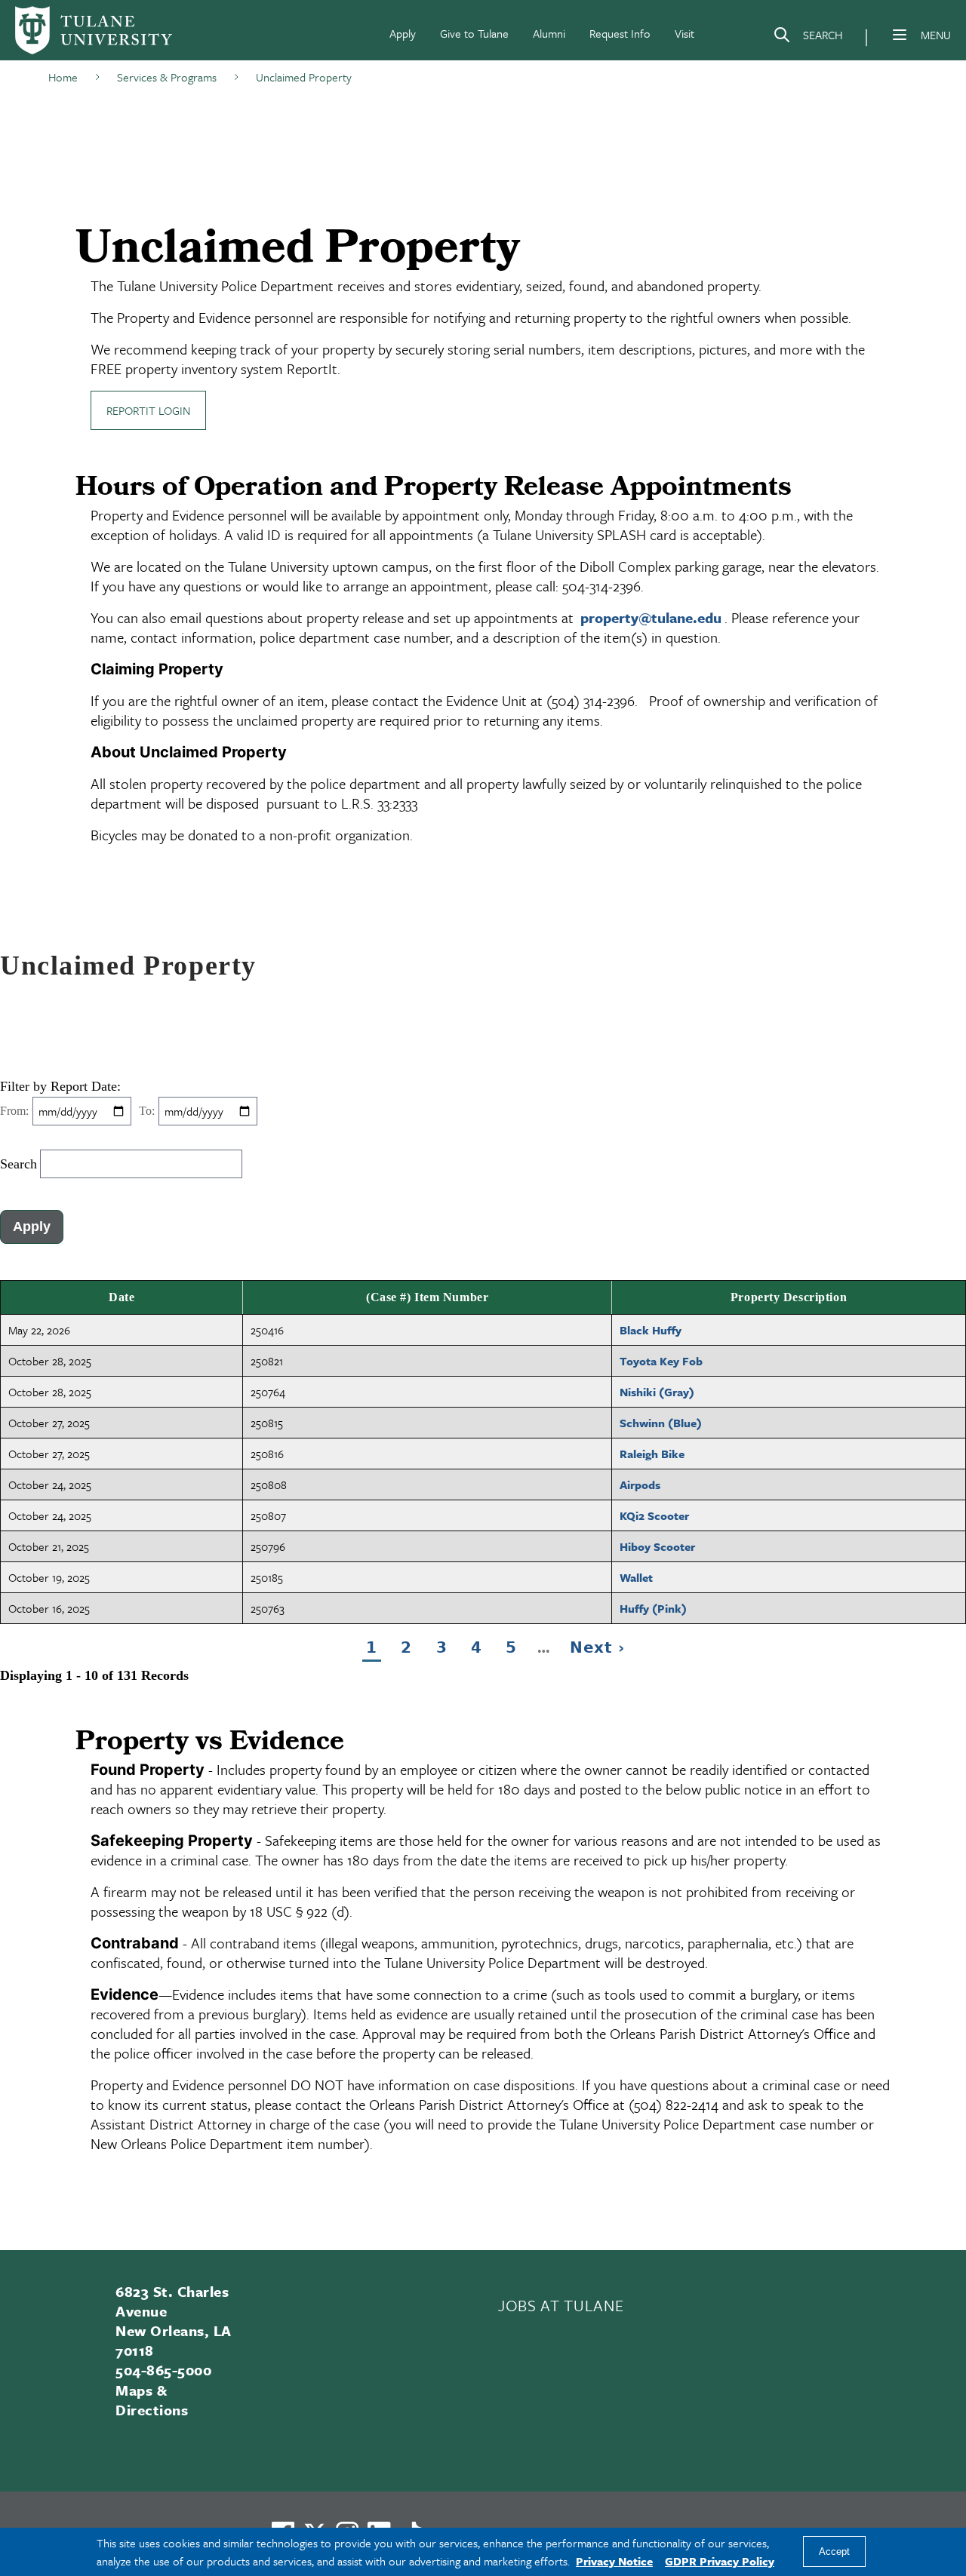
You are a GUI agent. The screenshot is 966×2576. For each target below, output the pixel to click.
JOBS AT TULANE (561, 2305)
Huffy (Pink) (653, 1608)
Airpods (640, 1485)
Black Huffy (651, 1330)
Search (18, 1164)
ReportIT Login (148, 410)
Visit (685, 33)
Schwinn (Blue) (661, 1423)
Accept (834, 2552)
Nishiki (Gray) (657, 1392)
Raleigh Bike (652, 1454)
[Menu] (900, 35)
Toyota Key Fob (661, 1361)
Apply (403, 33)
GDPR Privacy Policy (720, 2561)
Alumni (549, 33)
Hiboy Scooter (657, 1546)
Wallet (636, 1577)
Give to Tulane (474, 33)
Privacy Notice (614, 2561)
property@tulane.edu (651, 617)
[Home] (94, 30)
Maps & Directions (152, 2400)
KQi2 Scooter (654, 1515)
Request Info (620, 33)
